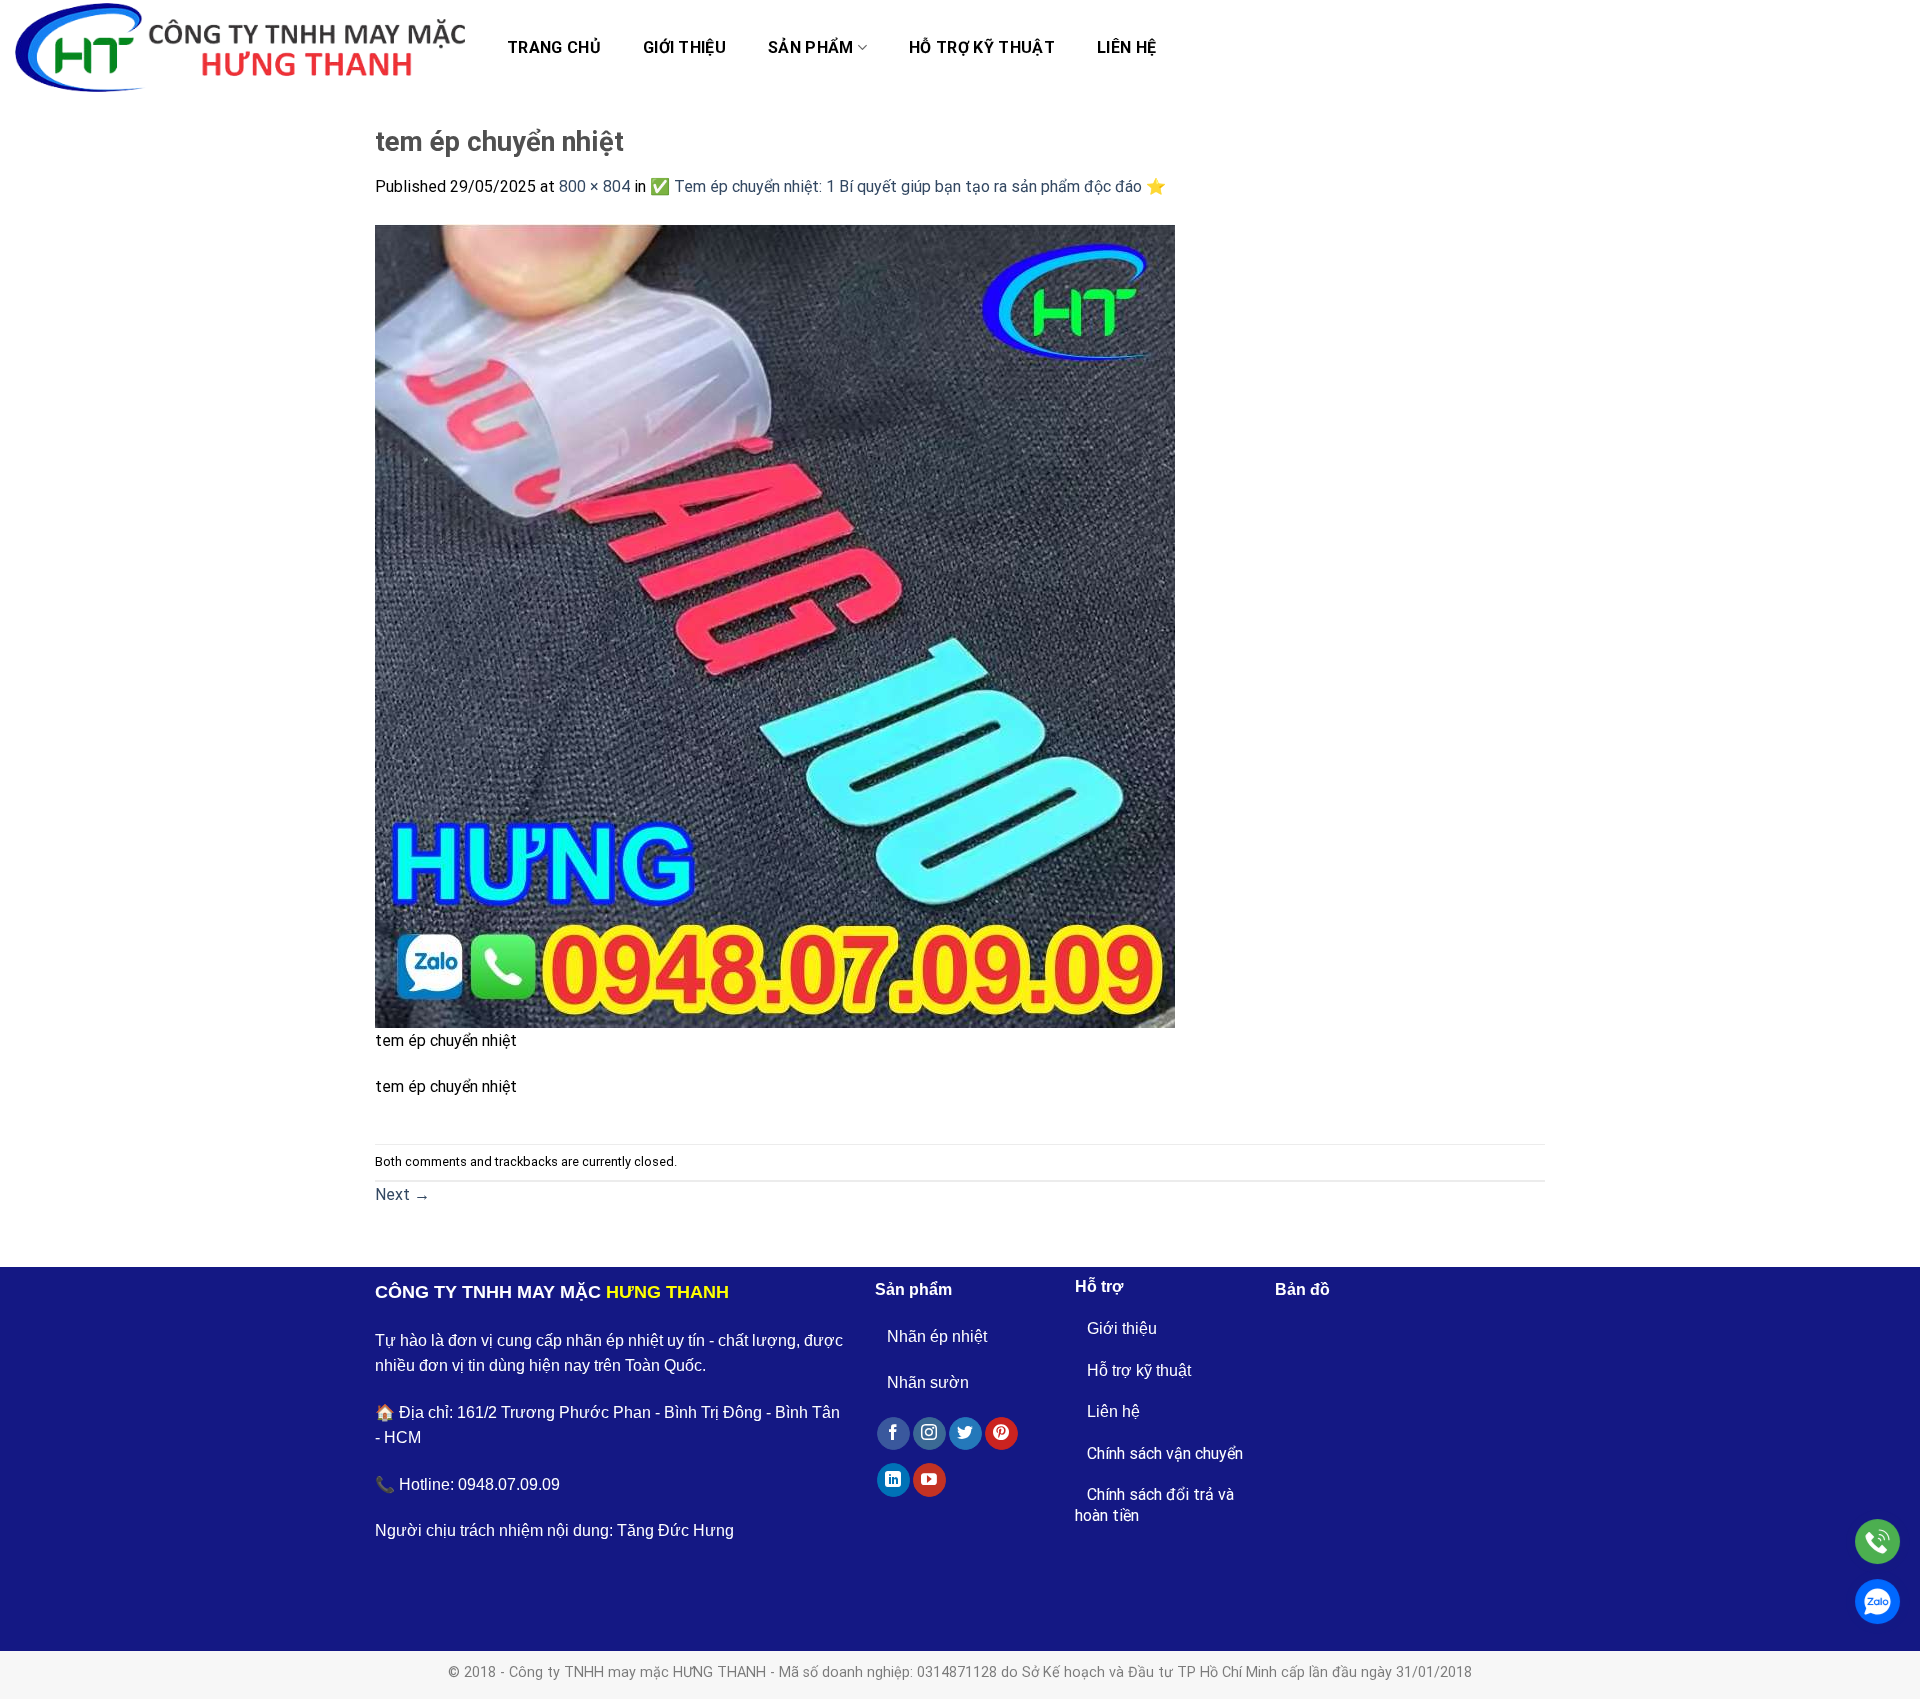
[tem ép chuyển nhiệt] (775, 624)
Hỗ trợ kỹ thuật (982, 47)
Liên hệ (1126, 47)
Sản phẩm (811, 47)
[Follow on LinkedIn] (893, 1480)
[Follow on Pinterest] (1001, 1434)
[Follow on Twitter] (965, 1434)
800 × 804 (594, 186)
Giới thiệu (684, 47)
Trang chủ (554, 47)
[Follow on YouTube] (929, 1480)
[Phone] (1877, 1541)
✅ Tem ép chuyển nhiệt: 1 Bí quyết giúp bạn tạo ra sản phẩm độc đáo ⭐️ (908, 186)
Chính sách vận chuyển (1165, 1453)
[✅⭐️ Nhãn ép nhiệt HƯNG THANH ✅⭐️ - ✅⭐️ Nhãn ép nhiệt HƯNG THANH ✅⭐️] (240, 48)
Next (402, 1194)
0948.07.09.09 (509, 1484)
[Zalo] (1877, 1601)
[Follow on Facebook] (893, 1434)
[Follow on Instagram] (929, 1434)
